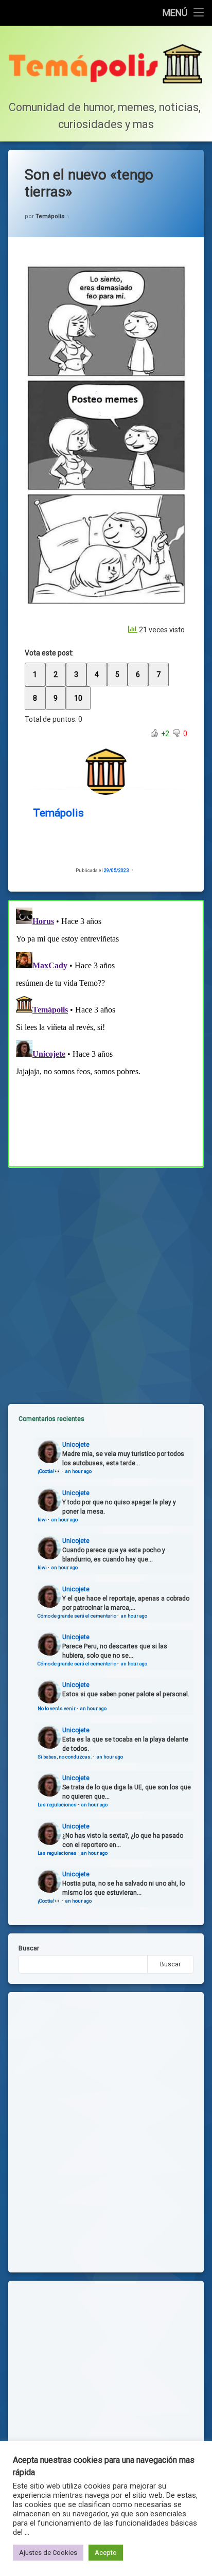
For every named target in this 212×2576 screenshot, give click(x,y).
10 (78, 698)
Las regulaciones (57, 1805)
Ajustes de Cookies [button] (48, 2553)
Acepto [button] (106, 2553)
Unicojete (76, 1445)
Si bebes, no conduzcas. (65, 1757)
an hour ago (78, 1471)
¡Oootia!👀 (49, 1471)
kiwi (42, 1520)
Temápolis (50, 216)
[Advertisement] (106, 1277)
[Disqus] (106, 1032)
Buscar (29, 1948)
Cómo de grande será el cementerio (77, 1616)
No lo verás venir (57, 1708)
